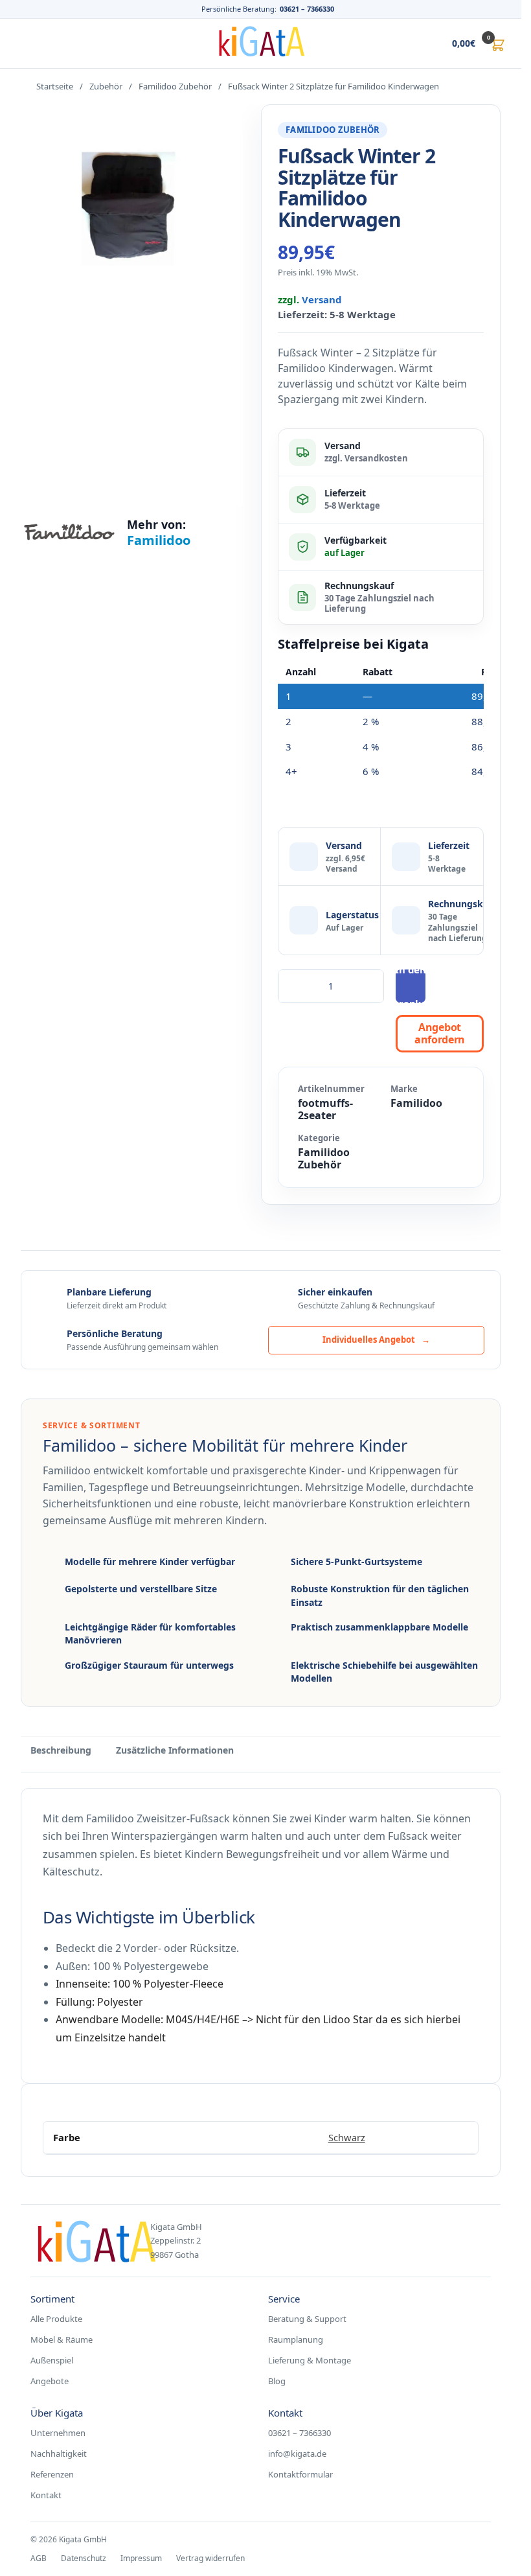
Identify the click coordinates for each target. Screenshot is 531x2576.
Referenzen (52, 2474)
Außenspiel (52, 2360)
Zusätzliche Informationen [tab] (175, 1750)
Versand (322, 299)
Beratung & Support (307, 2319)
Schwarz (347, 2137)
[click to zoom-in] (132, 305)
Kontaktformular (300, 2474)
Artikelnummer (331, 1089)
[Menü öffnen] (28, 43)
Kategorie (319, 1138)
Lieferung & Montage (310, 2360)
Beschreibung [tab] (61, 1750)
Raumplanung (296, 2339)
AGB (39, 2558)
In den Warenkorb (411, 986)
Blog (277, 2381)
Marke (404, 1089)
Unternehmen (58, 2433)
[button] (465, 43)
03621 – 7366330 (307, 9)
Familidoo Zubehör (175, 86)
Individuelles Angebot (376, 1340)
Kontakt (46, 2495)
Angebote (50, 2381)
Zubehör (106, 86)
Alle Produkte (56, 2319)
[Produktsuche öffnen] (411, 43)
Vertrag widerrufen (210, 2558)
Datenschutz (84, 2558)
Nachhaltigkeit (59, 2454)
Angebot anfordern (440, 1033)
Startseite (55, 86)
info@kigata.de (297, 2454)
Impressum (141, 2558)
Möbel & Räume (62, 2339)
